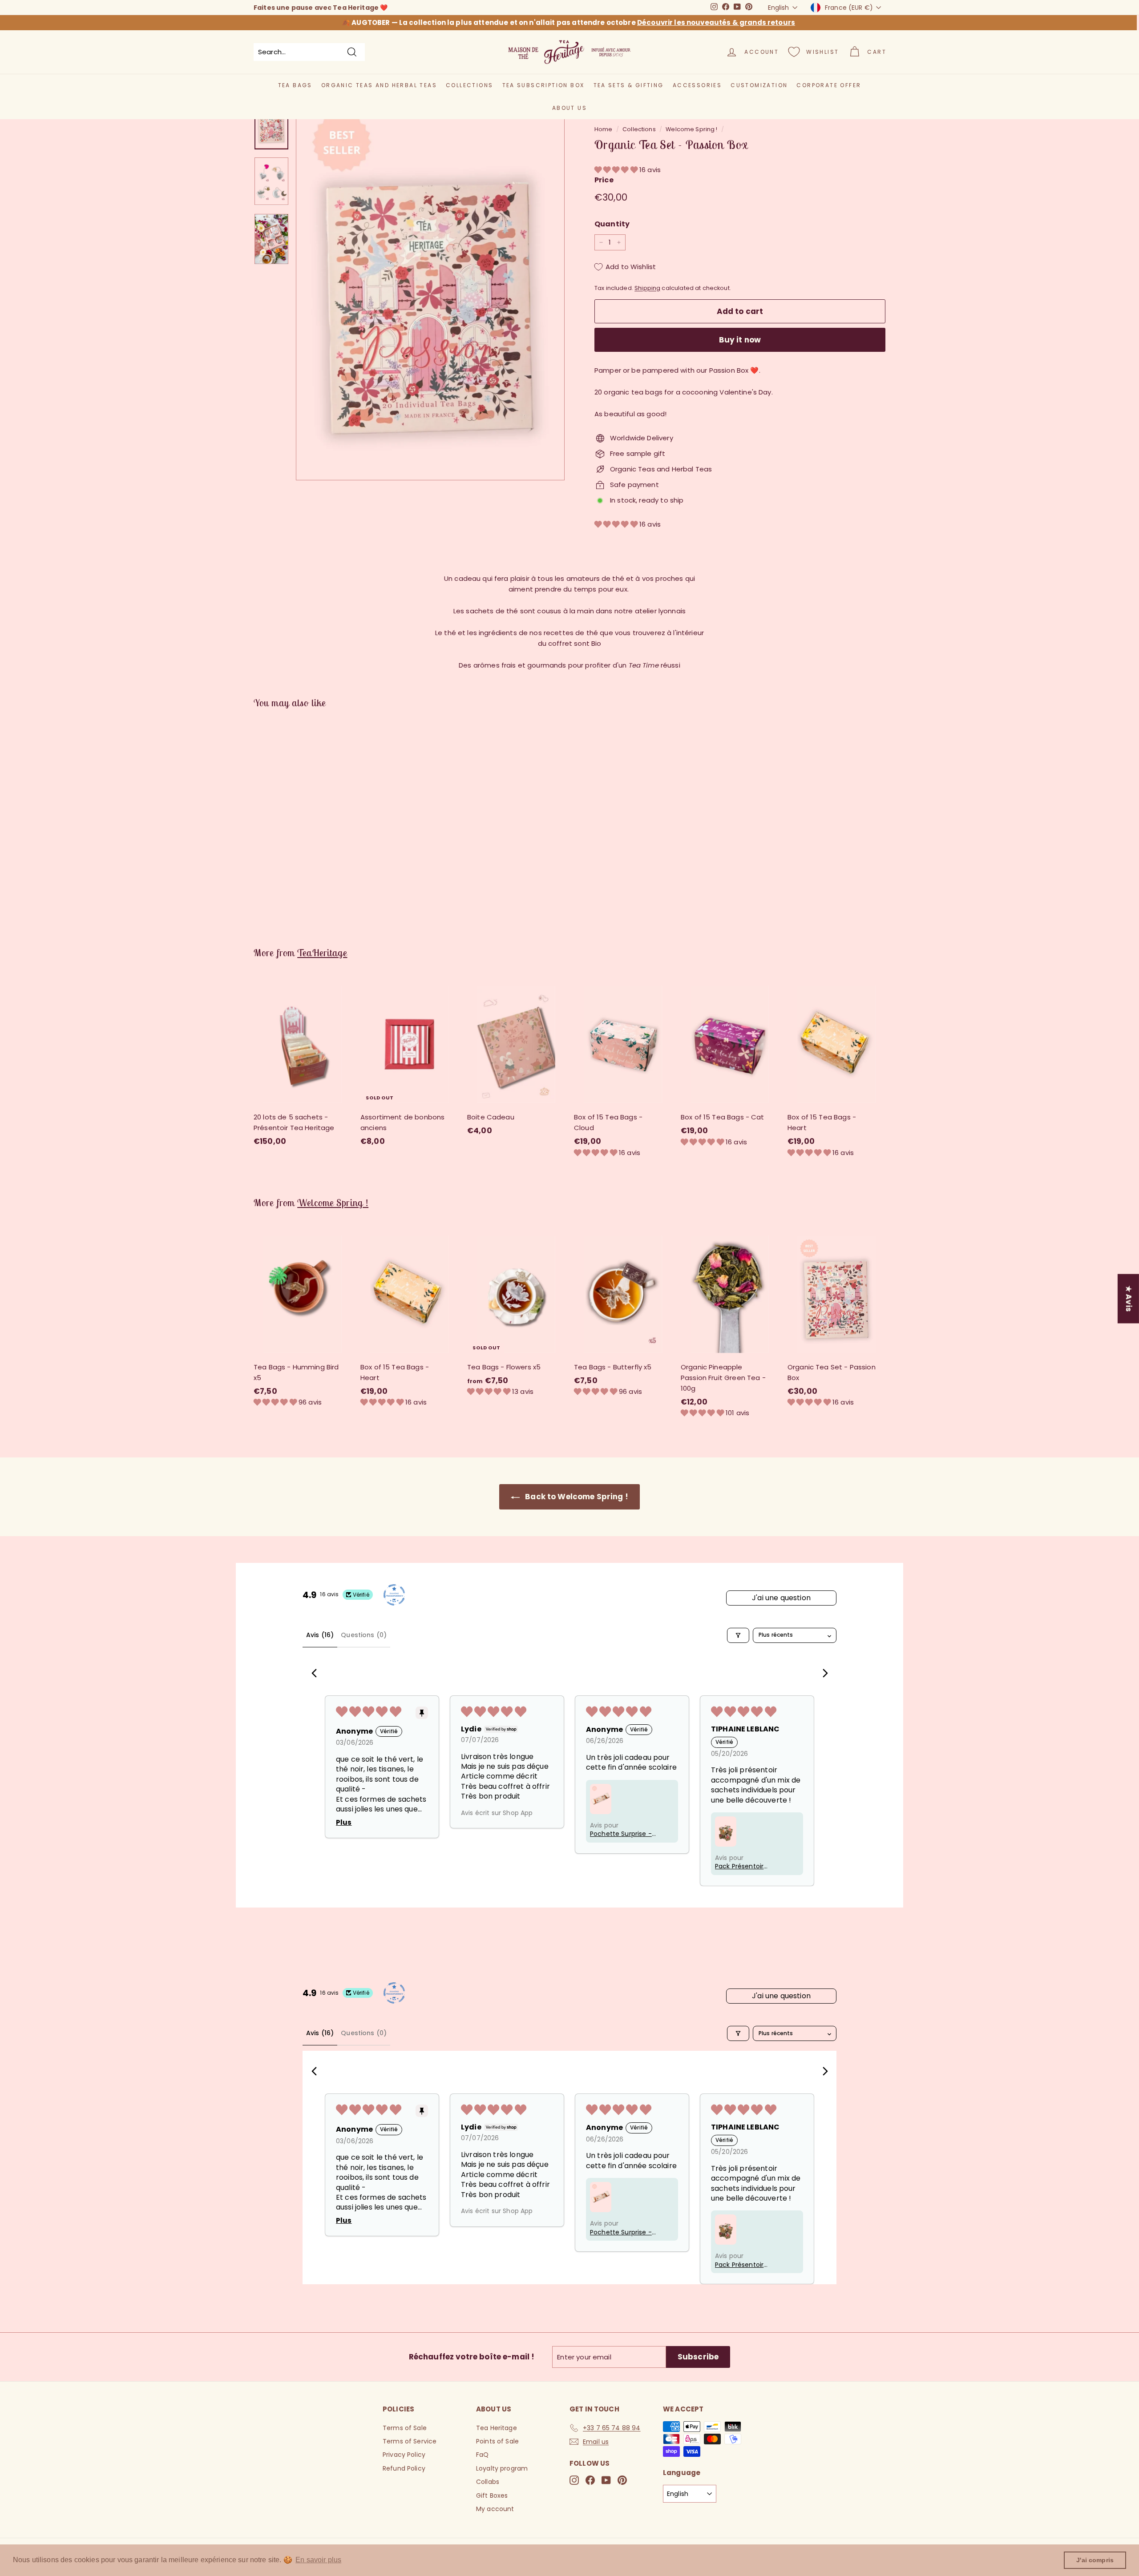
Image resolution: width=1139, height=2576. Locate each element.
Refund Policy (404, 2468)
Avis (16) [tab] (320, 1635)
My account (495, 2509)
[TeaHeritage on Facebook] (590, 2480)
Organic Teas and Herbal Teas (379, 85)
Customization (759, 85)
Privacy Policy (404, 2455)
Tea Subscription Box (543, 85)
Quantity (612, 224)
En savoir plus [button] (318, 2560)
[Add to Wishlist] (348, 1019)
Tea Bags (295, 85)
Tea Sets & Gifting (629, 85)
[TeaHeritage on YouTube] (606, 2480)
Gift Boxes (492, 2495)
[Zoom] (430, 290)
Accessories (697, 85)
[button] (617, 170)
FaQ (482, 2455)
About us (569, 108)
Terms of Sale (405, 2428)
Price (604, 180)
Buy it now (740, 340)
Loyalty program (502, 2468)
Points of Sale (497, 2441)
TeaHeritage (322, 953)
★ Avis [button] (1129, 1298)
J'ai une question (781, 1598)
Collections (469, 85)
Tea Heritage (497, 2428)
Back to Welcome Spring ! (576, 1497)
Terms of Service (410, 2441)
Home (604, 129)
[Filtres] (738, 1635)
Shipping (647, 288)
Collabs (488, 2482)
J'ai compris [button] (1095, 2560)
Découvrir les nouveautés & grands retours (716, 22)
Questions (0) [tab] (364, 1635)
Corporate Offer (829, 85)
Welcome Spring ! (691, 129)
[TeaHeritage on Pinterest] (622, 2480)
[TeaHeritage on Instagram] (574, 2480)
